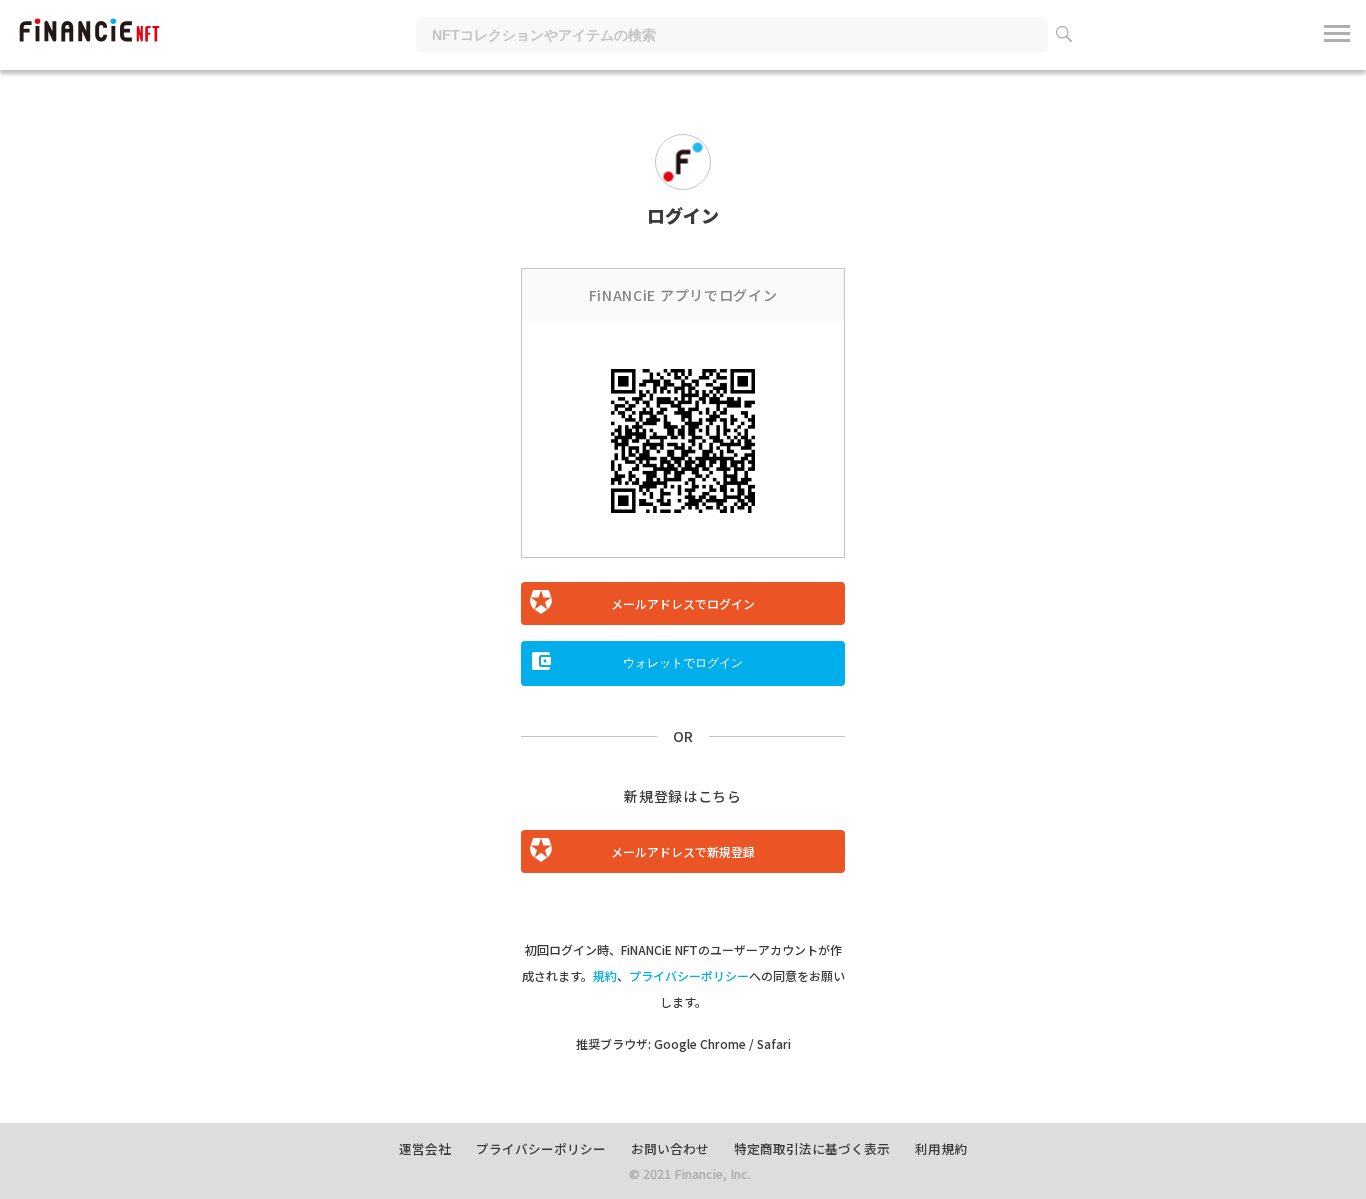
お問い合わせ (670, 1148)
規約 (605, 975)
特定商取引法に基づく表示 (812, 1148)
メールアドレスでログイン (683, 603)
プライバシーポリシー (689, 975)
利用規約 (941, 1148)
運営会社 (425, 1148)
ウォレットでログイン (683, 663)
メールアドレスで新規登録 (683, 851)
